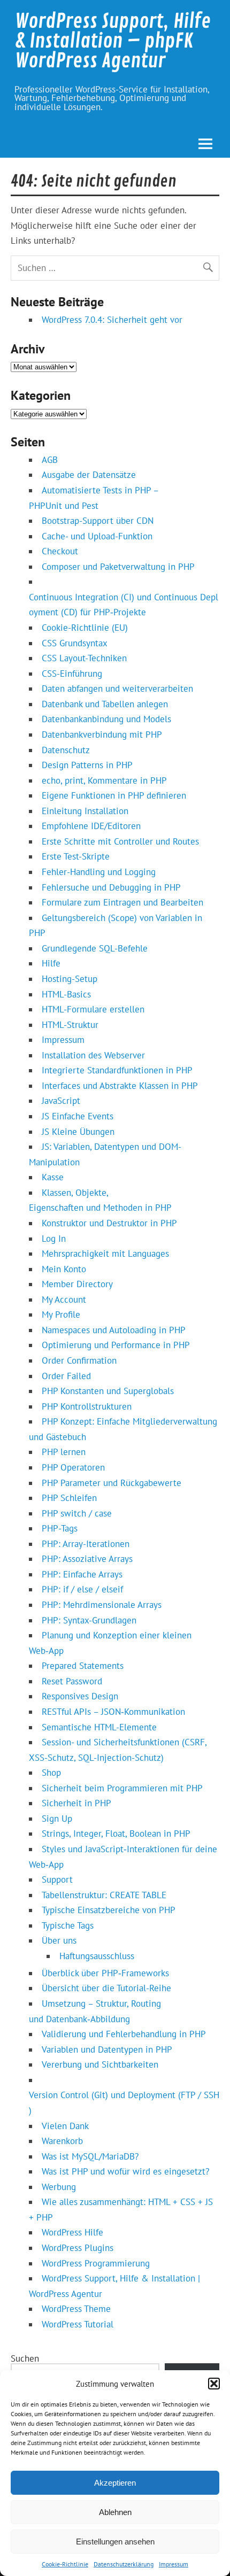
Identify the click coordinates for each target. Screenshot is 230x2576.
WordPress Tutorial (78, 2324)
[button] (214, 2384)
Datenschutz (66, 750)
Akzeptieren (115, 2483)
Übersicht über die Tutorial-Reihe (106, 1988)
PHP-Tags (60, 1528)
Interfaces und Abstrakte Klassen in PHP (120, 1086)
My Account (64, 1299)
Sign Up (57, 1819)
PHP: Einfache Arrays (82, 1574)
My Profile (61, 1314)
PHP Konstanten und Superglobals (108, 1391)
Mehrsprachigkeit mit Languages (105, 1254)
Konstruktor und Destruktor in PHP (109, 1223)
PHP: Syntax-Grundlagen (89, 1620)
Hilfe (51, 963)
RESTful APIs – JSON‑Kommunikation (113, 1712)
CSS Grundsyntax (75, 643)
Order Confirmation (79, 1360)
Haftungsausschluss (97, 1956)
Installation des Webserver (93, 1055)
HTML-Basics (66, 994)
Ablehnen (115, 2512)
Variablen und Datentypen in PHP (107, 2049)
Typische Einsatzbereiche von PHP (109, 1910)
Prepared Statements (83, 1666)
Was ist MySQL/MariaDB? (90, 2156)
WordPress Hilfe (72, 2232)
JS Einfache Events (78, 1116)
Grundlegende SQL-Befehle (95, 948)
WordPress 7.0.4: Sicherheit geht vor (112, 320)
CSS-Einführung (72, 674)
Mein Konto (64, 1269)
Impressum (174, 2564)
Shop (51, 1773)
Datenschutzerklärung (124, 2564)
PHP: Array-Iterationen (86, 1544)
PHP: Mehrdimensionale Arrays (102, 1605)
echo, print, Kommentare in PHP (104, 780)
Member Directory (77, 1284)
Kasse (53, 1177)
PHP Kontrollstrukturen (87, 1406)
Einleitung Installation (85, 811)
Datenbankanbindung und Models (106, 719)
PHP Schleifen (69, 1498)
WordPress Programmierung (96, 2263)
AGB (50, 460)
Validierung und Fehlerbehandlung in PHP (124, 2034)
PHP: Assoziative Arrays (87, 1559)
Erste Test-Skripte (76, 856)
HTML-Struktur (70, 1025)
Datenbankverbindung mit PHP (102, 734)
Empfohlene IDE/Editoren (91, 826)
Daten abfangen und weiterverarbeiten (117, 689)
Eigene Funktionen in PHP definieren (114, 795)
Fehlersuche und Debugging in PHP (111, 887)
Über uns (59, 1940)
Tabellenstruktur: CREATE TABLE (104, 1895)
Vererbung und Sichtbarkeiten (100, 2064)
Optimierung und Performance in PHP (116, 1345)
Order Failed (66, 1376)
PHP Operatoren (73, 1467)
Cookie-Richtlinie (65, 2564)
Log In (54, 1239)
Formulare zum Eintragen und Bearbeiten (122, 902)
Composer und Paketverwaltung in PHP (118, 567)
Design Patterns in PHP (87, 765)
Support (57, 1879)
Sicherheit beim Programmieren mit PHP (122, 1788)
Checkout (60, 551)
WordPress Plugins (78, 2248)
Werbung (59, 2187)
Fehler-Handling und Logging (99, 872)
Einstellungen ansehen (115, 2542)
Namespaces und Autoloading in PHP (114, 1330)
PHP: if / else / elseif (82, 1589)
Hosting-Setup (70, 979)
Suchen (25, 2358)
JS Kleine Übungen (78, 1132)
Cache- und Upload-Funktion (97, 536)
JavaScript (61, 1101)
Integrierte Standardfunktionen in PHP (117, 1070)
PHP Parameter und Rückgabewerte (112, 1483)
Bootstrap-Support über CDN (98, 521)
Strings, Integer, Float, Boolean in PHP (116, 1834)
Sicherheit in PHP (76, 1803)
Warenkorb (62, 2141)
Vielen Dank (65, 2126)
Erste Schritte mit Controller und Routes (120, 841)
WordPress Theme (76, 2309)
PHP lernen (64, 1452)
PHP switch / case (77, 1513)
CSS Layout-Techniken (84, 658)
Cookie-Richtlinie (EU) (85, 628)
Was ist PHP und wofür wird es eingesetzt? (125, 2171)
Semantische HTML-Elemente (99, 1727)
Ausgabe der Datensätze (89, 475)
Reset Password (72, 1681)
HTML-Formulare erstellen (93, 1009)
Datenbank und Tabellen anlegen (105, 704)
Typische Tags (68, 1925)
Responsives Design (80, 1696)
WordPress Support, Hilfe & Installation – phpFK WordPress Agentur (113, 41)
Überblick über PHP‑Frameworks (105, 1973)
